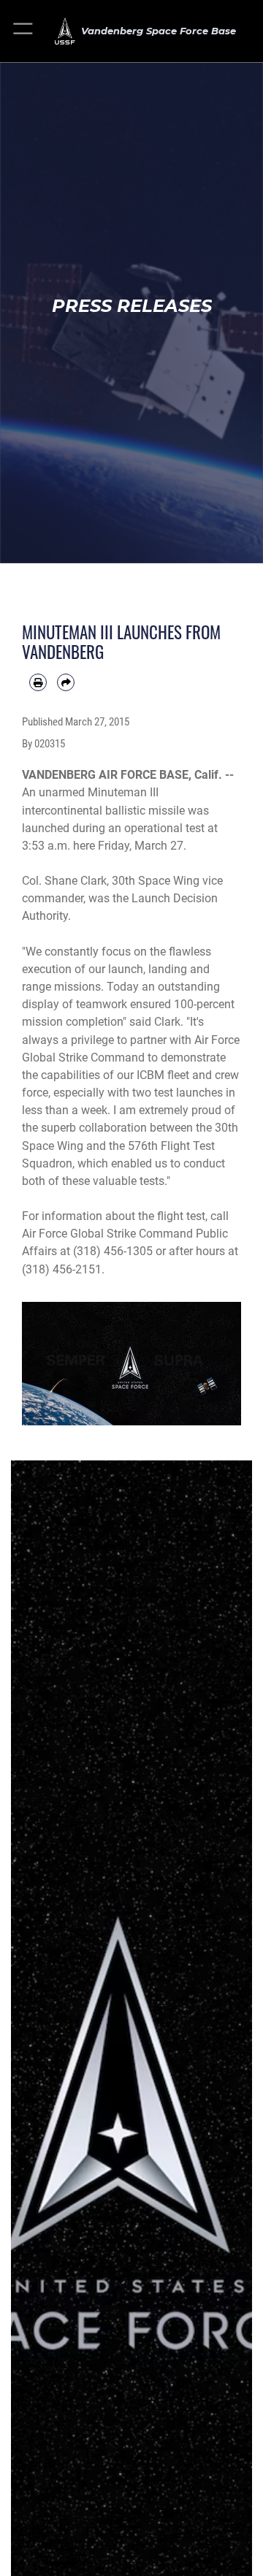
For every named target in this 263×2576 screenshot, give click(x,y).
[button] (24, 31)
